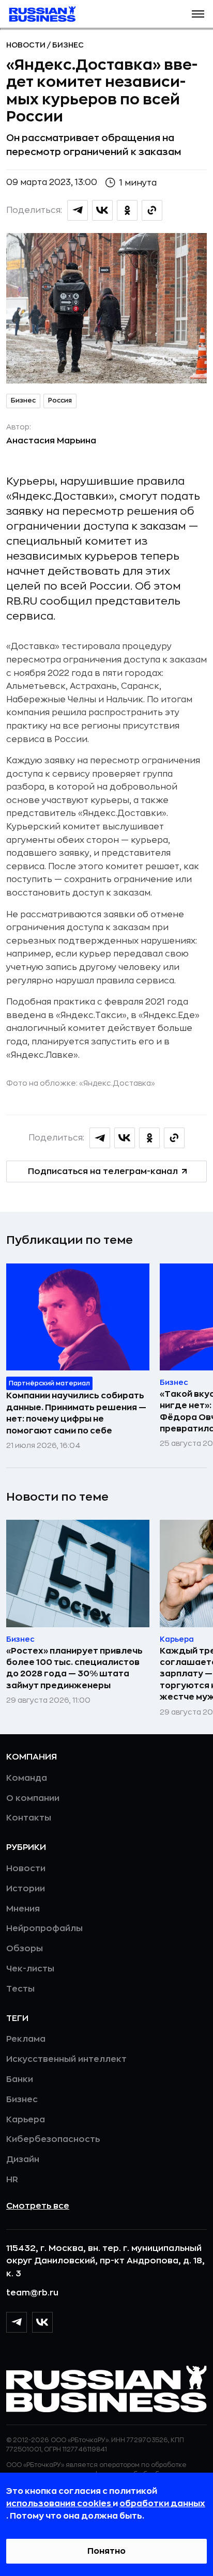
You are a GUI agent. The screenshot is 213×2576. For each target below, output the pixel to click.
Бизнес (68, 45)
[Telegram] (17, 2322)
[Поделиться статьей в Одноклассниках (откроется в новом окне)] (127, 210)
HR (12, 2180)
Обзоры (25, 1949)
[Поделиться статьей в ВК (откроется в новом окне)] (102, 210)
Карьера (26, 2120)
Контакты (29, 1818)
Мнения (23, 1909)
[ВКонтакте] (42, 2322)
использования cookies (59, 2504)
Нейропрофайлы (44, 1929)
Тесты (20, 1989)
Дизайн (23, 2159)
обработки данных (162, 2504)
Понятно (106, 2551)
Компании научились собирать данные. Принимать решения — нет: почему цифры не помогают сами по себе (76, 1413)
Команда (27, 1778)
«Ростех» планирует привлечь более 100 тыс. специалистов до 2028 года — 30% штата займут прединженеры (74, 1668)
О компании (33, 1798)
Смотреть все (38, 2206)
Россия (60, 400)
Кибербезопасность (53, 2139)
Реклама (26, 2039)
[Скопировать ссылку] (152, 210)
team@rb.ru (32, 2293)
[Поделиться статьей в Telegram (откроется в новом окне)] (78, 210)
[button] (198, 14)
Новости (27, 45)
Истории (26, 1889)
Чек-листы (30, 1969)
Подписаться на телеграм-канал (103, 1171)
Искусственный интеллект (66, 2059)
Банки (20, 2079)
